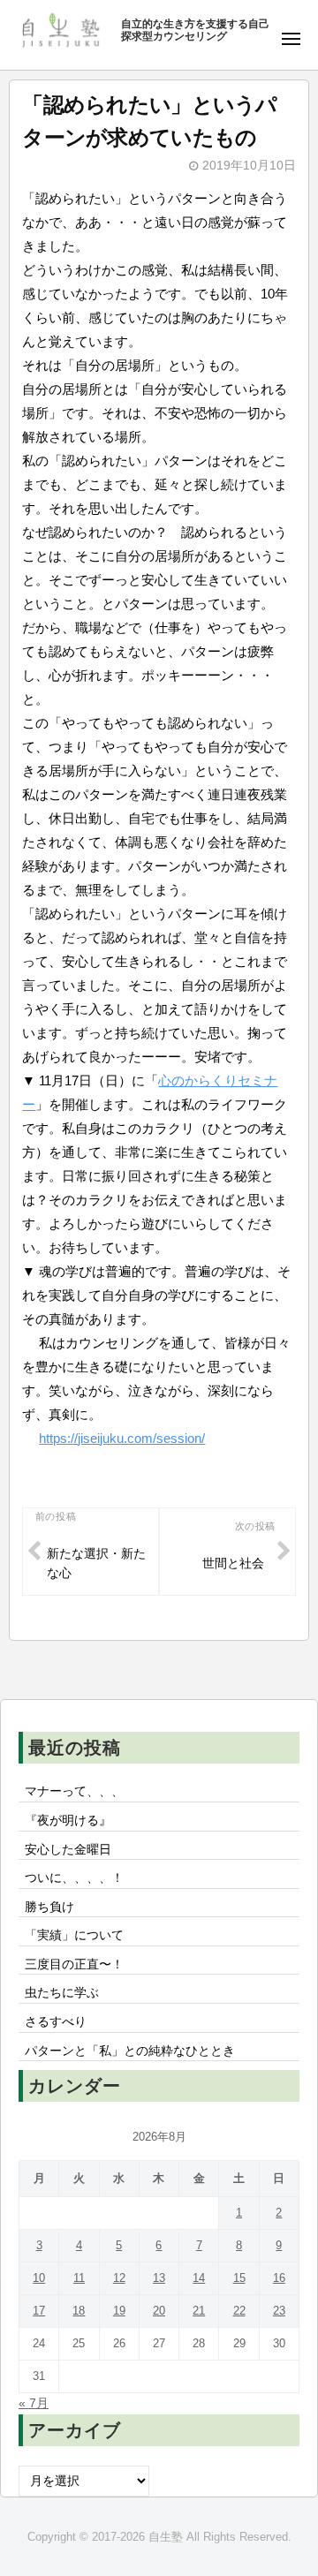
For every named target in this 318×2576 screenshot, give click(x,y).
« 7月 (34, 2403)
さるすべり (56, 2022)
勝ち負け (49, 1907)
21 (199, 2311)
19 (119, 2311)
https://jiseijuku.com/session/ (122, 1438)
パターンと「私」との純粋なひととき (130, 2051)
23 (279, 2311)
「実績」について (74, 1935)
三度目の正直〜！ (74, 1964)
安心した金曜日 (68, 1850)
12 (119, 2278)
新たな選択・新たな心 (96, 1564)
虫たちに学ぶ (62, 1993)
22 (239, 2311)
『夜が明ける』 (68, 1821)
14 (199, 2278)
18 (79, 2311)
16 (279, 2278)
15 (239, 2278)
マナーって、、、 (74, 1791)
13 (159, 2278)
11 (79, 2278)
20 (159, 2311)
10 (39, 2278)
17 (39, 2311)
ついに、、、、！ (74, 1878)
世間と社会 (233, 1564)
